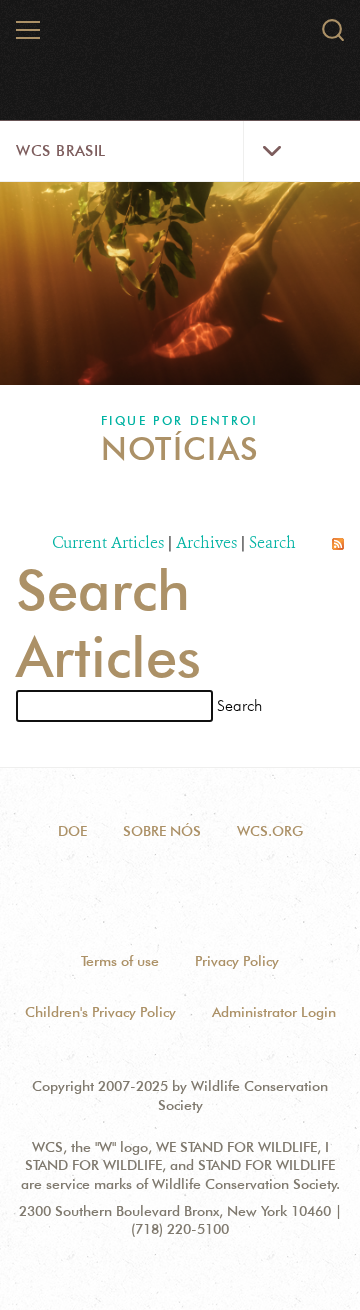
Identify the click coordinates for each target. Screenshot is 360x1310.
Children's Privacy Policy (100, 1012)
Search (272, 542)
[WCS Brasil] (181, 38)
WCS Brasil (61, 151)
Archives (206, 542)
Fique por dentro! (180, 420)
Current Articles (108, 542)
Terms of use (120, 961)
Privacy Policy (237, 961)
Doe (72, 831)
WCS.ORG (270, 831)
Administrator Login (274, 1012)
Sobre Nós (162, 831)
